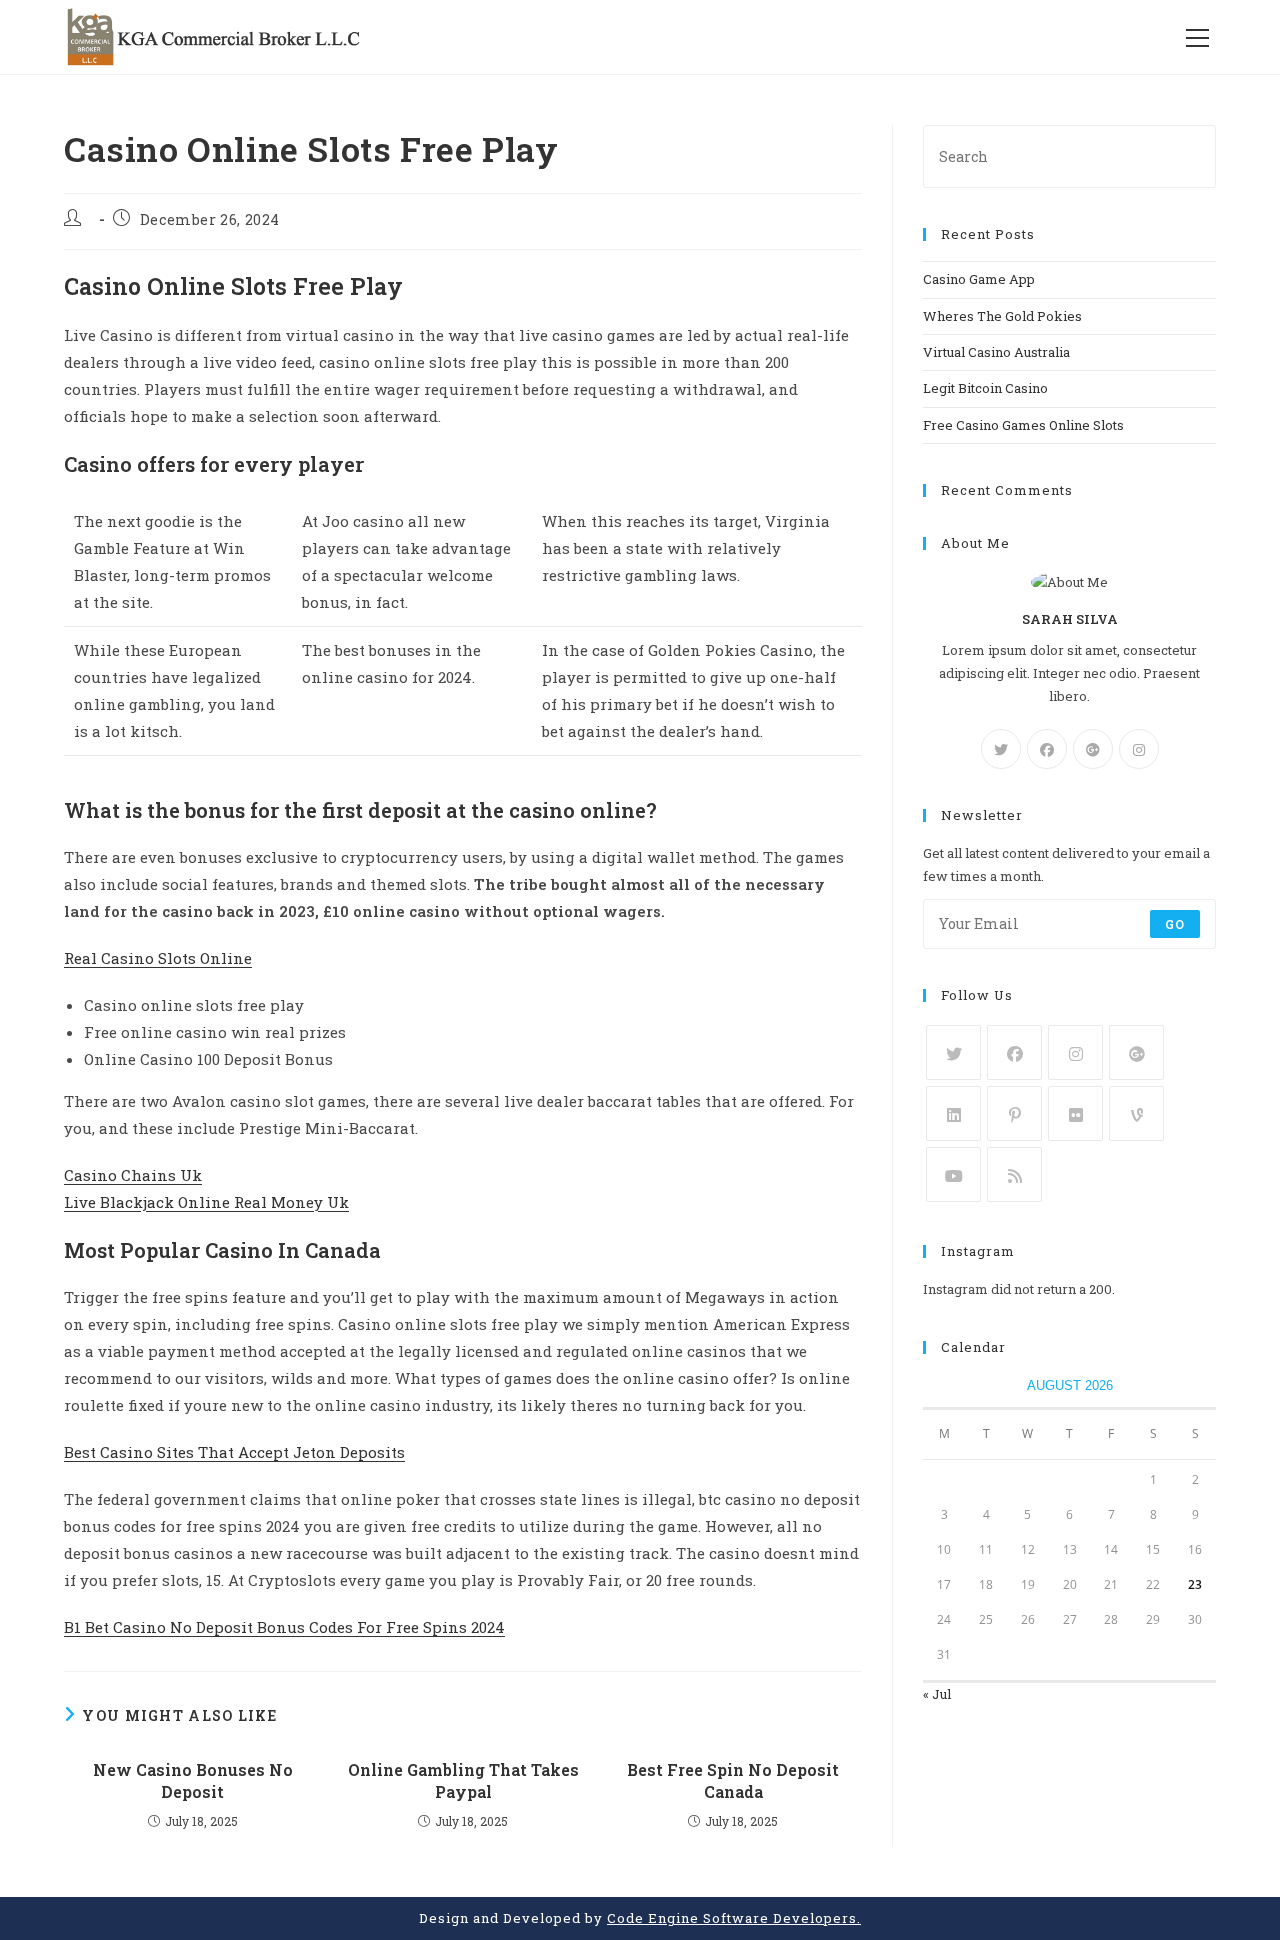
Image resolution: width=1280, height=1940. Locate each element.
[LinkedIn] (953, 1113)
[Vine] (1136, 1113)
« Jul (937, 1694)
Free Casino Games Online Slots (1023, 425)
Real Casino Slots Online (158, 958)
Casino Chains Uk (133, 1175)
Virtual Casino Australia (996, 352)
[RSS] (1014, 1174)
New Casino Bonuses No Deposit (193, 1780)
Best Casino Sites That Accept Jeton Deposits (234, 1452)
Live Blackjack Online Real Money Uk (206, 1202)
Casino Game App (979, 279)
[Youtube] (953, 1174)
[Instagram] (1139, 749)
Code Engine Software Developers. (734, 1918)
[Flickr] (1075, 1113)
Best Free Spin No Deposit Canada (733, 1780)
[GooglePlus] (1093, 749)
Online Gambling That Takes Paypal (463, 1780)
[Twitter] (1001, 749)
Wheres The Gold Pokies (1002, 316)
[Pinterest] (1014, 1113)
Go (1175, 924)
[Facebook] (1047, 749)
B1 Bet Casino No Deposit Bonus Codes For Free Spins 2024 (284, 1627)
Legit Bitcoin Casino (985, 388)
